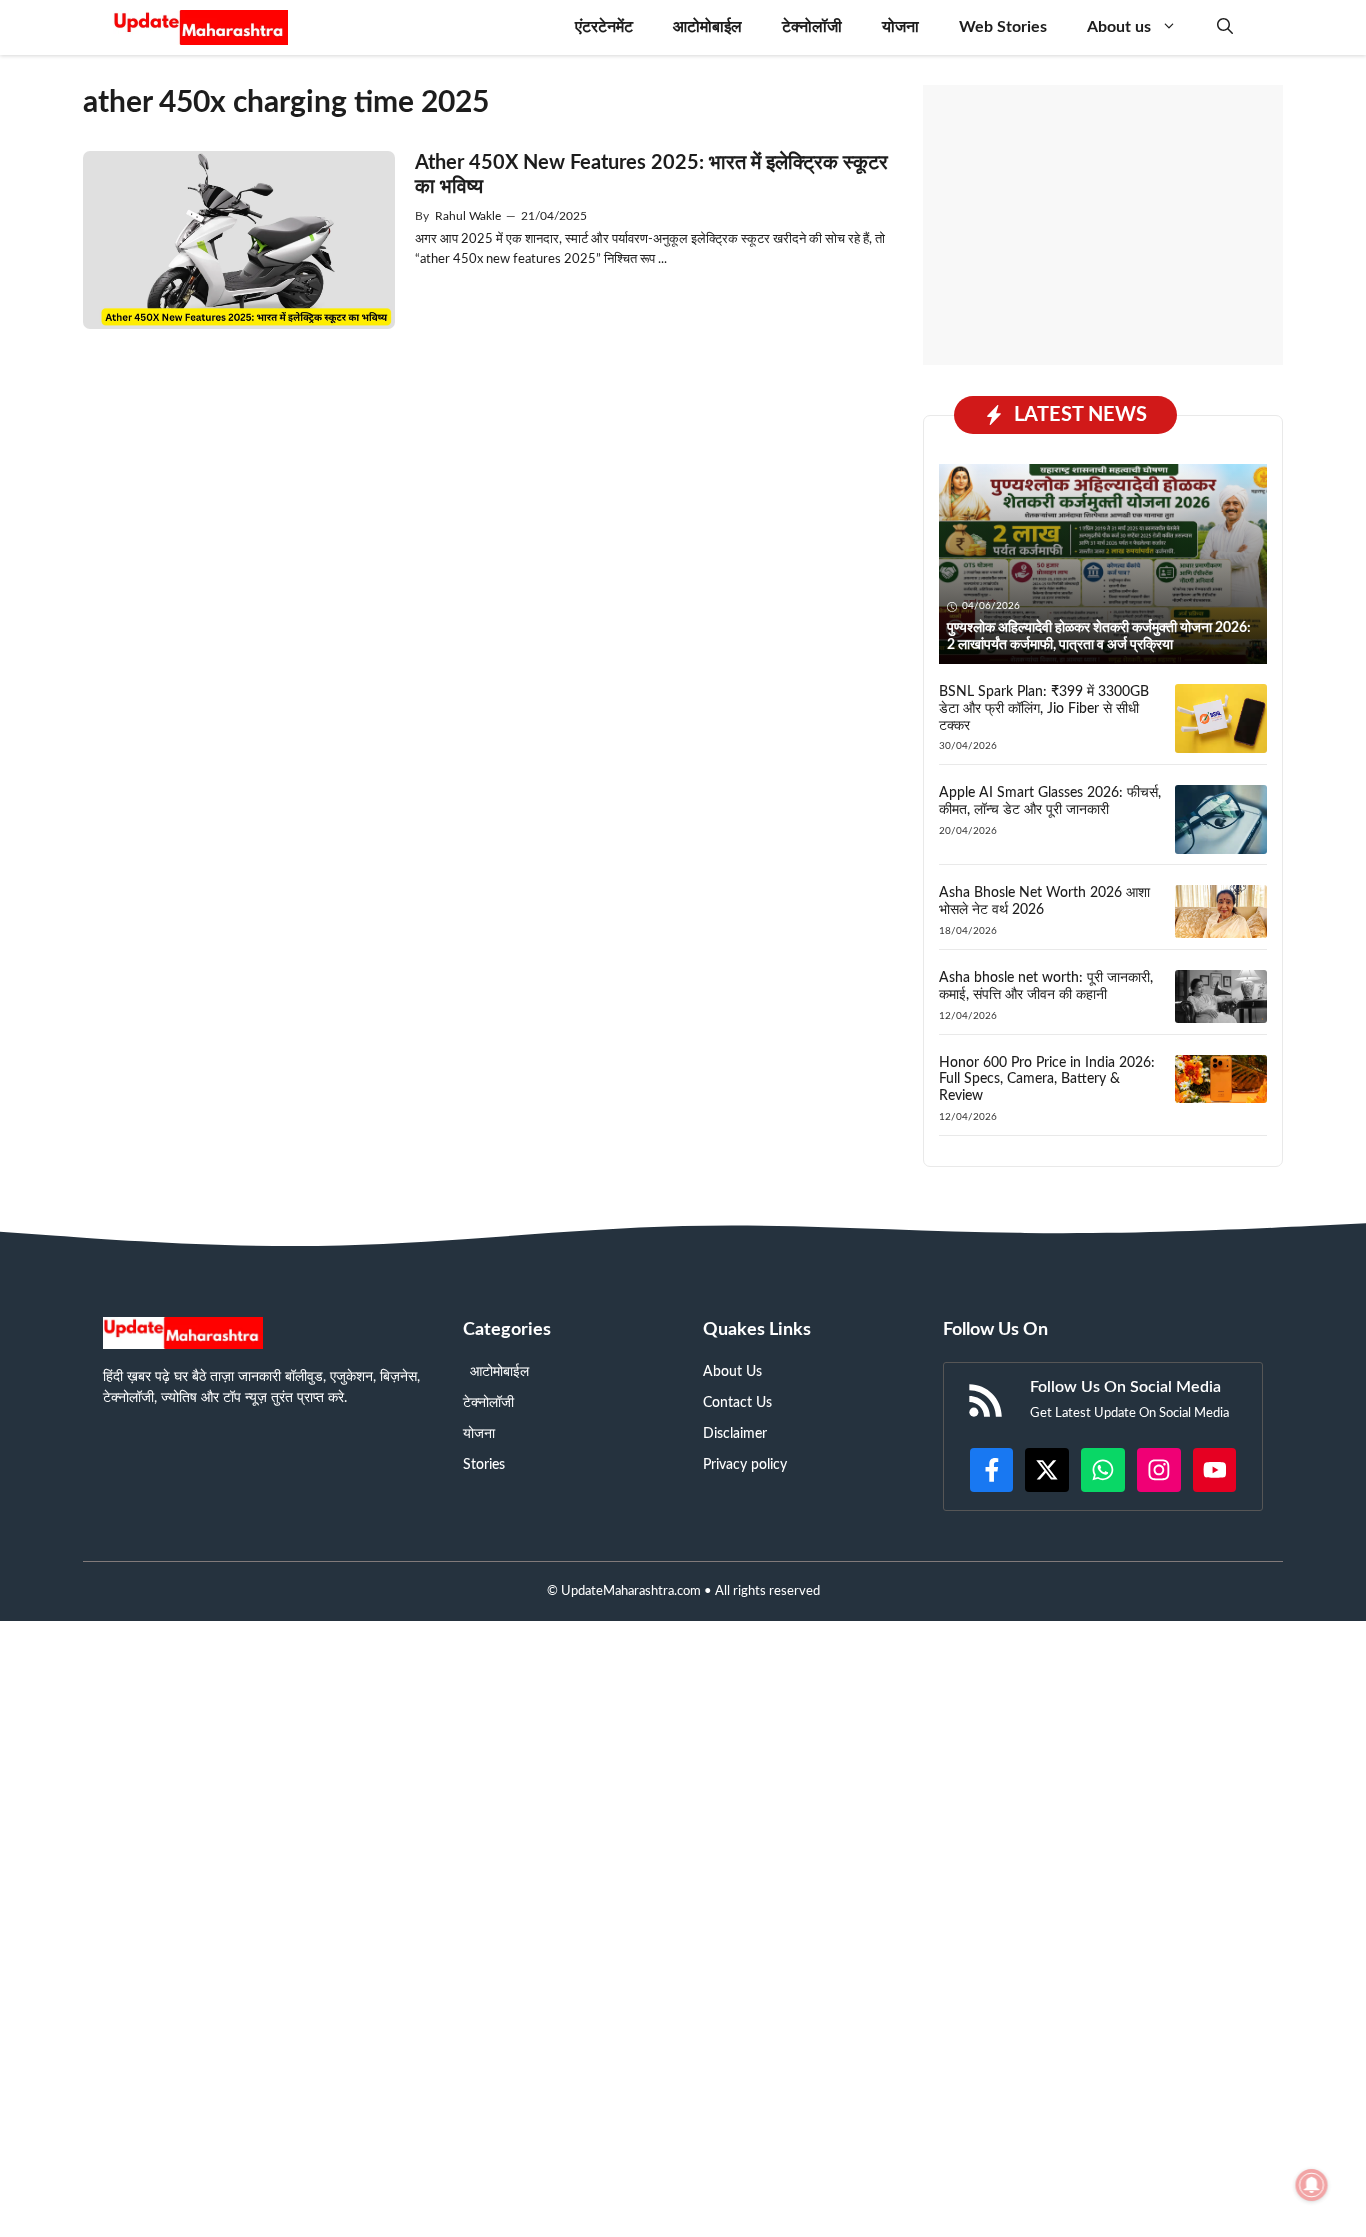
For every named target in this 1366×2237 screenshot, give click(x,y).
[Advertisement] (1103, 225)
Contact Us (737, 1403)
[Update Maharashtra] (200, 27)
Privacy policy (745, 1465)
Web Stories (1003, 27)
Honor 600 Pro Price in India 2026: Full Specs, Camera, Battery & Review (1047, 1080)
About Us (732, 1372)
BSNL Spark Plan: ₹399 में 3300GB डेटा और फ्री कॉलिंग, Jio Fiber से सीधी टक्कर (1044, 709)
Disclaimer (735, 1434)
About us (1119, 27)
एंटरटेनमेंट (604, 27)
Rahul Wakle (468, 216)
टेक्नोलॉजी (812, 27)
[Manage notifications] (1312, 2185)
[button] (1225, 27)
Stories (484, 1465)
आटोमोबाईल (707, 27)
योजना (900, 27)
